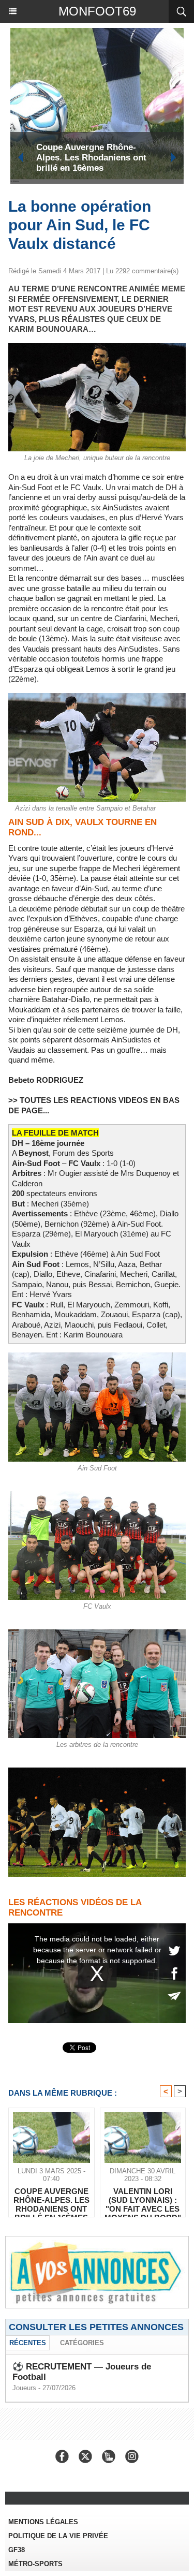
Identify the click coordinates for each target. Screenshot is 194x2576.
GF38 (17, 2550)
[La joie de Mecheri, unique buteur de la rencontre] (97, 348)
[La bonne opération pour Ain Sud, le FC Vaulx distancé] (97, 1772)
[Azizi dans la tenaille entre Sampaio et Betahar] (97, 697)
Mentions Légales (43, 2522)
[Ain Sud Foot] (97, 1357)
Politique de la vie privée (58, 2536)
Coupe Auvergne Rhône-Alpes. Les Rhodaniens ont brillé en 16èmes (91, 158)
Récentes (28, 2343)
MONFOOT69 (97, 11)
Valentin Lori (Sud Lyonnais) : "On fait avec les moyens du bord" (143, 2200)
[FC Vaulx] (97, 1496)
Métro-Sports (35, 2564)
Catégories (82, 2343)
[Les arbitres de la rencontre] (97, 1634)
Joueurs (24, 2388)
